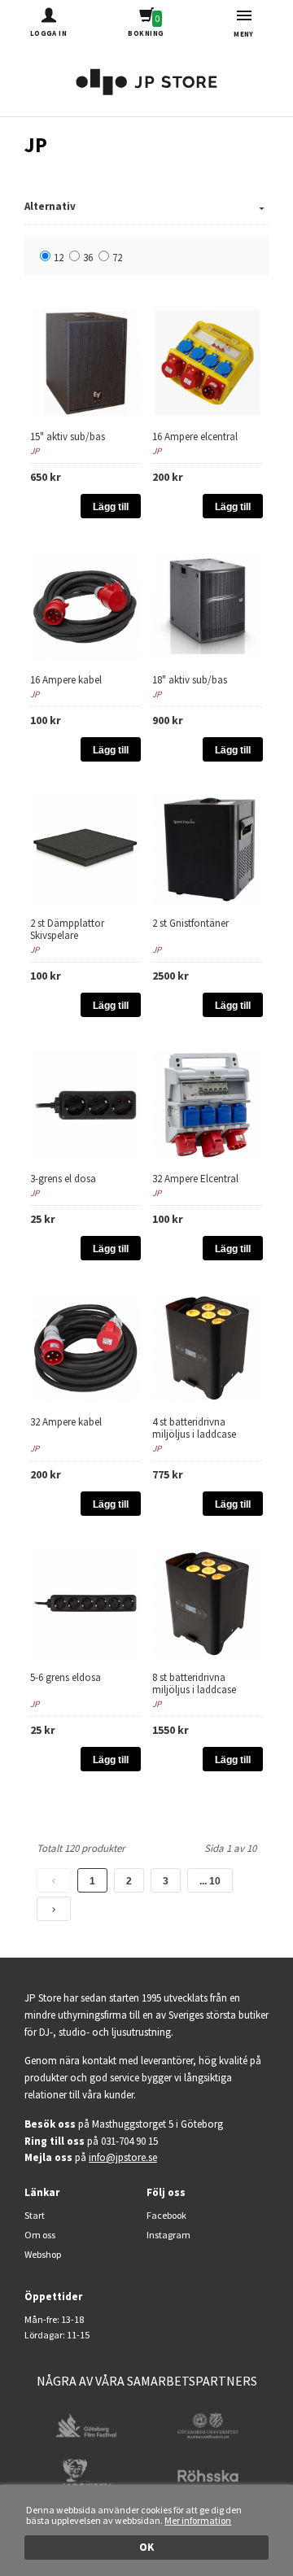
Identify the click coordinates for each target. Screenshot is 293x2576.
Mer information (198, 2520)
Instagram (168, 2235)
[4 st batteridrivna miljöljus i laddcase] (208, 1347)
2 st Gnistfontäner (190, 923)
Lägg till (111, 507)
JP (35, 451)
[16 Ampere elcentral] (208, 362)
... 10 (210, 1881)
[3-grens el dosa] (85, 1104)
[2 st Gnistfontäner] (208, 848)
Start (35, 2215)
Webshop (43, 2254)
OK (146, 2547)
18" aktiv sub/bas (190, 680)
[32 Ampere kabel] (85, 1347)
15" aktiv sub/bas (68, 437)
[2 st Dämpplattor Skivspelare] (85, 848)
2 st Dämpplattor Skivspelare (67, 929)
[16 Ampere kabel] (85, 605)
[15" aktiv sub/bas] (85, 362)
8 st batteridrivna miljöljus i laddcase (194, 1683)
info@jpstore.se (123, 2157)
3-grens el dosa (63, 1179)
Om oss (40, 2235)
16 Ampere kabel (66, 680)
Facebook (166, 2215)
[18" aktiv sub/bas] (208, 605)
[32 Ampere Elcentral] (208, 1104)
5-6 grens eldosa (66, 1677)
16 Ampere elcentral (195, 437)
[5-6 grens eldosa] (85, 1602)
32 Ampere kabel (66, 1422)
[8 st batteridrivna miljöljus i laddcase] (208, 1602)
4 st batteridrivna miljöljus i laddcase (194, 1428)
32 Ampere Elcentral (195, 1179)
